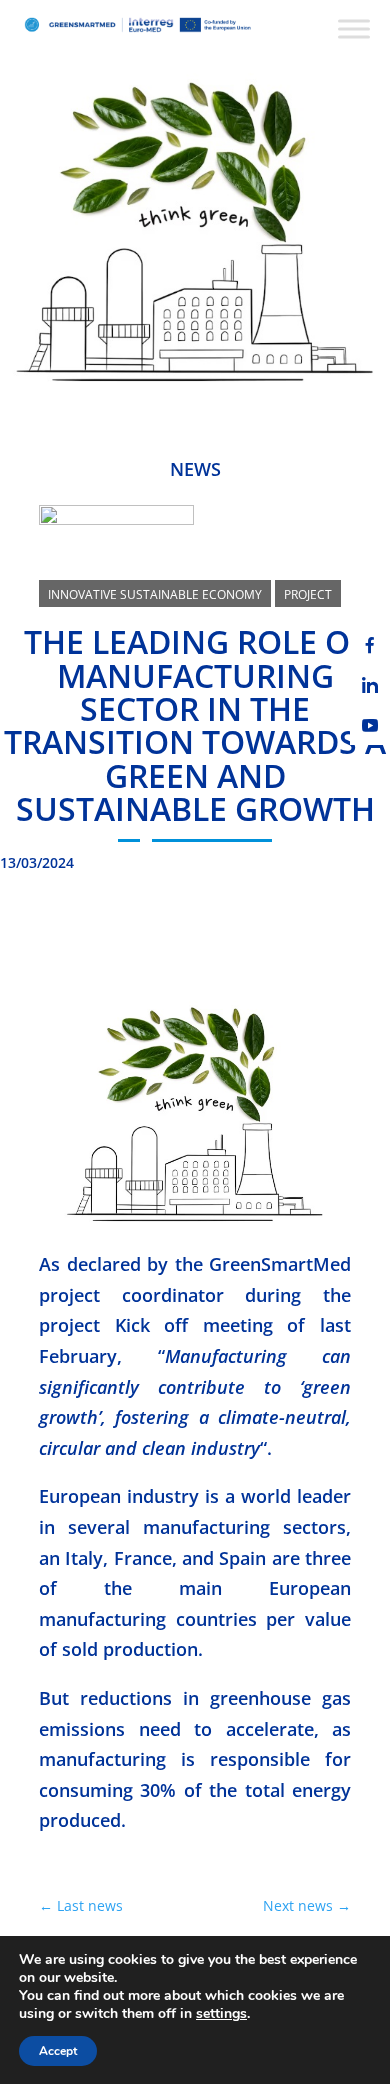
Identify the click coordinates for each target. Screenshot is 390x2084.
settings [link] (221, 2013)
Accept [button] (58, 2051)
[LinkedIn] (370, 685)
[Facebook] (370, 645)
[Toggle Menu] (354, 28)
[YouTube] (370, 725)
